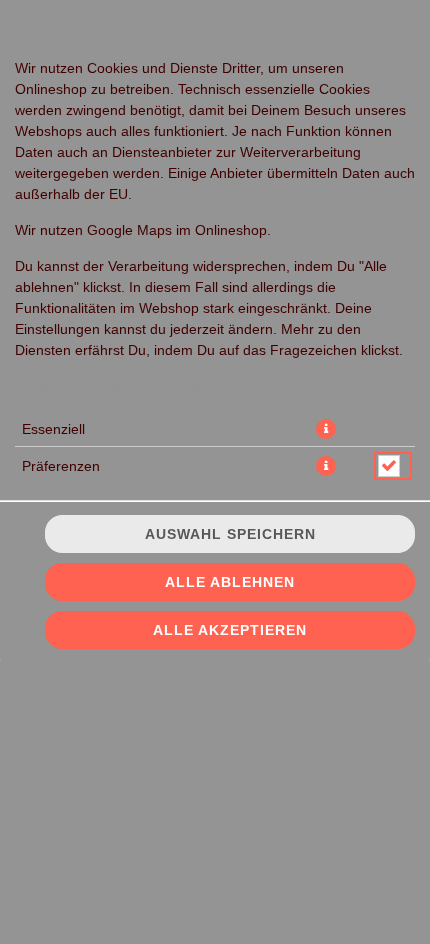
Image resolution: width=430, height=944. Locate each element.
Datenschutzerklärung (84, 386)
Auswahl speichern (230, 534)
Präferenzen (61, 466)
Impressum (209, 386)
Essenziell (53, 429)
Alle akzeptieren (230, 630)
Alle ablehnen (230, 582)
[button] (326, 429)
